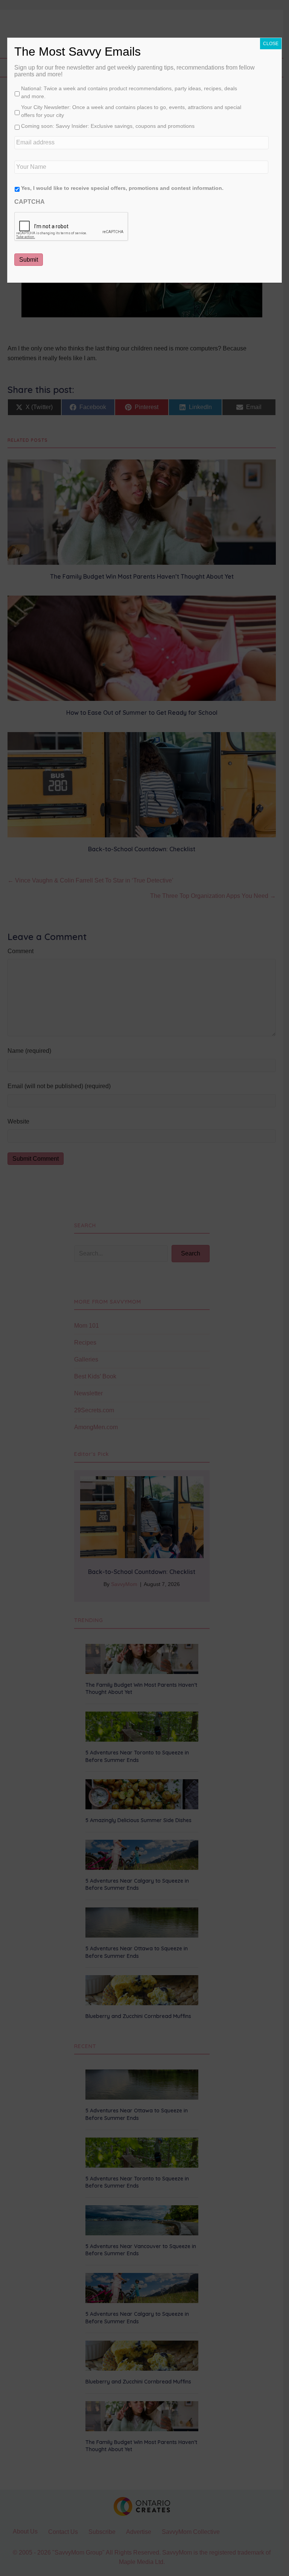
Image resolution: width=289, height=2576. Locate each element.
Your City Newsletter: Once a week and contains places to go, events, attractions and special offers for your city (131, 111)
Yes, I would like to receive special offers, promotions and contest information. (122, 188)
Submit (29, 260)
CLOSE (271, 44)
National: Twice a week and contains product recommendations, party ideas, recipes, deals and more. (129, 92)
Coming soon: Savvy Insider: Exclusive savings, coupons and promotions (108, 126)
